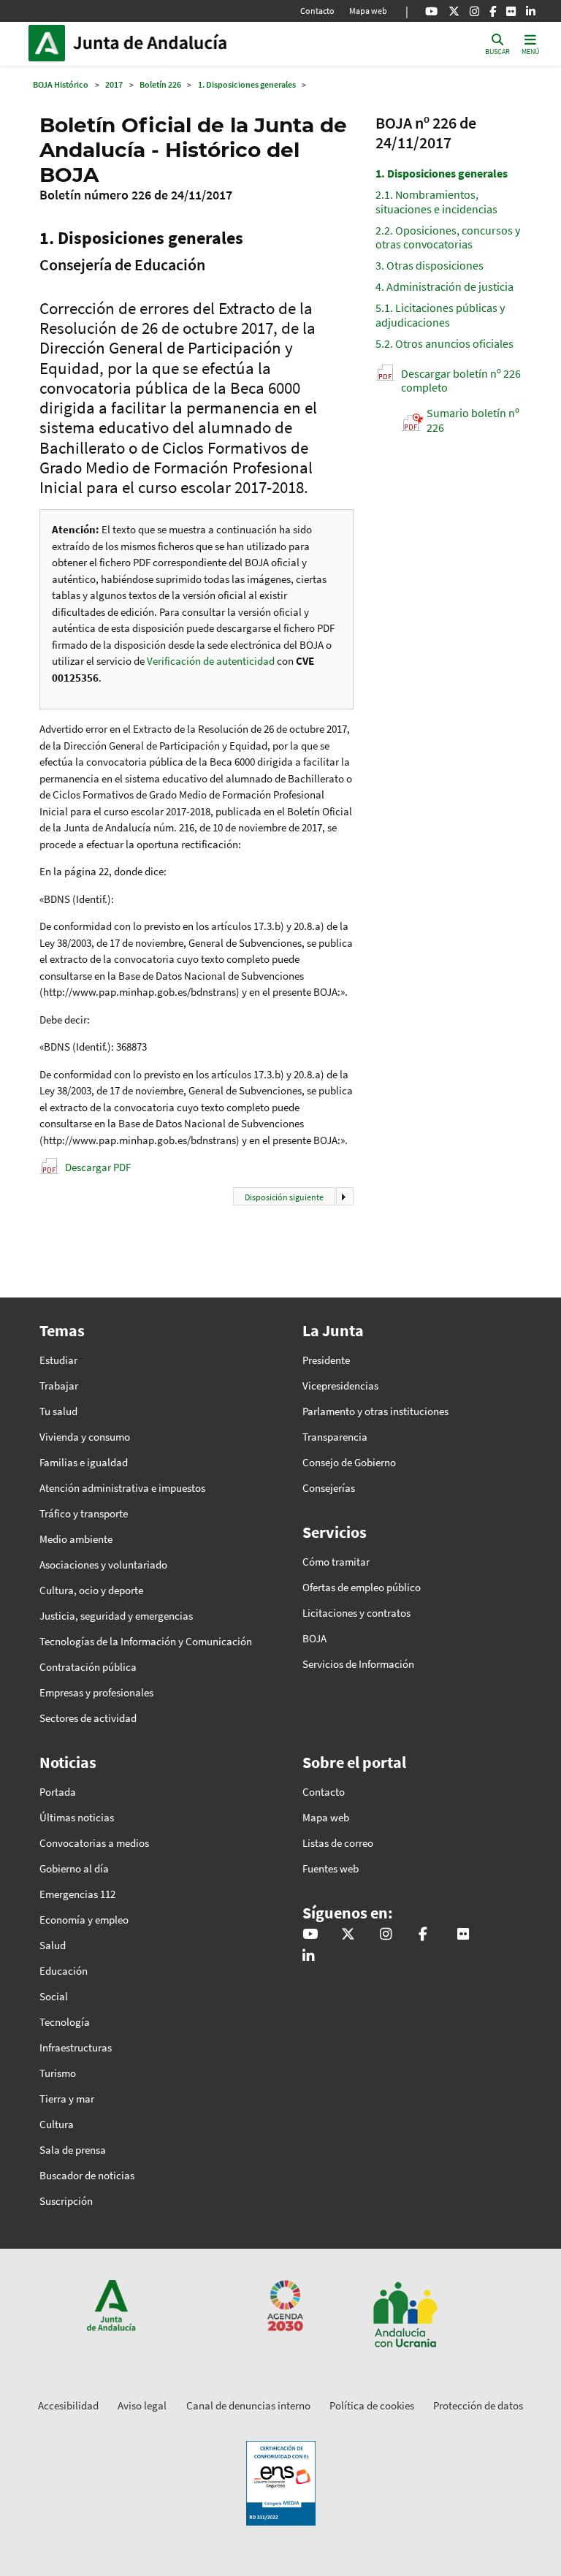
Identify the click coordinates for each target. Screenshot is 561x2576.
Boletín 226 (160, 84)
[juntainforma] (511, 11)
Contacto (317, 11)
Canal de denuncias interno (248, 2405)
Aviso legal (142, 2405)
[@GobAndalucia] (431, 11)
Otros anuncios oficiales (444, 343)
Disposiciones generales (442, 173)
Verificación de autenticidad (212, 661)
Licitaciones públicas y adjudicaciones (440, 315)
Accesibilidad (68, 2405)
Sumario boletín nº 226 (473, 420)
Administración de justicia (444, 286)
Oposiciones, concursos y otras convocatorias (448, 237)
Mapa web (368, 11)
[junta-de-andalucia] (531, 11)
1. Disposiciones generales (247, 84)
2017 (114, 84)
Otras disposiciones (430, 265)
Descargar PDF (98, 1167)
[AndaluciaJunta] (493, 11)
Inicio (172, 43)
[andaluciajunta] (454, 11)
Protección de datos (478, 2405)
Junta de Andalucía (50, 43)
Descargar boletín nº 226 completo (461, 380)
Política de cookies (372, 2405)
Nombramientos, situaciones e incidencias (436, 201)
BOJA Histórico (61, 84)
